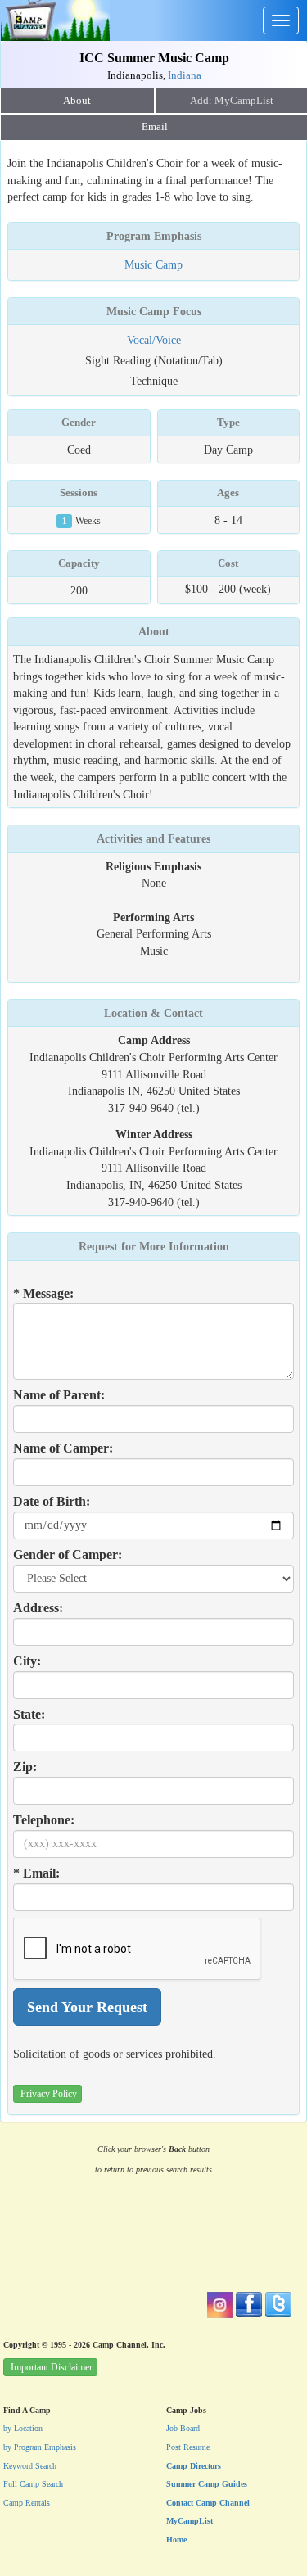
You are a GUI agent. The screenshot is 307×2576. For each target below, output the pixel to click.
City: (27, 1661)
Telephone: (44, 1820)
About (77, 101)
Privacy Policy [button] (49, 2094)
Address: (38, 1608)
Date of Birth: (52, 1501)
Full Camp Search (33, 2484)
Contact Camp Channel (208, 2503)
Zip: (25, 1767)
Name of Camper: (63, 1448)
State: (29, 1714)
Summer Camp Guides (207, 2484)
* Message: (43, 1293)
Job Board (183, 2428)
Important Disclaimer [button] (52, 2367)
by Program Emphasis (40, 2447)
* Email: (36, 1873)
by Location (23, 2428)
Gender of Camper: (68, 1555)
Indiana (185, 75)
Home (176, 2540)
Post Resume (188, 2447)
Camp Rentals (27, 2503)
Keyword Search (30, 2466)
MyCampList (190, 2521)
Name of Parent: (59, 1395)
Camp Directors (194, 2466)
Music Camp (153, 264)
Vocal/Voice (154, 340)
